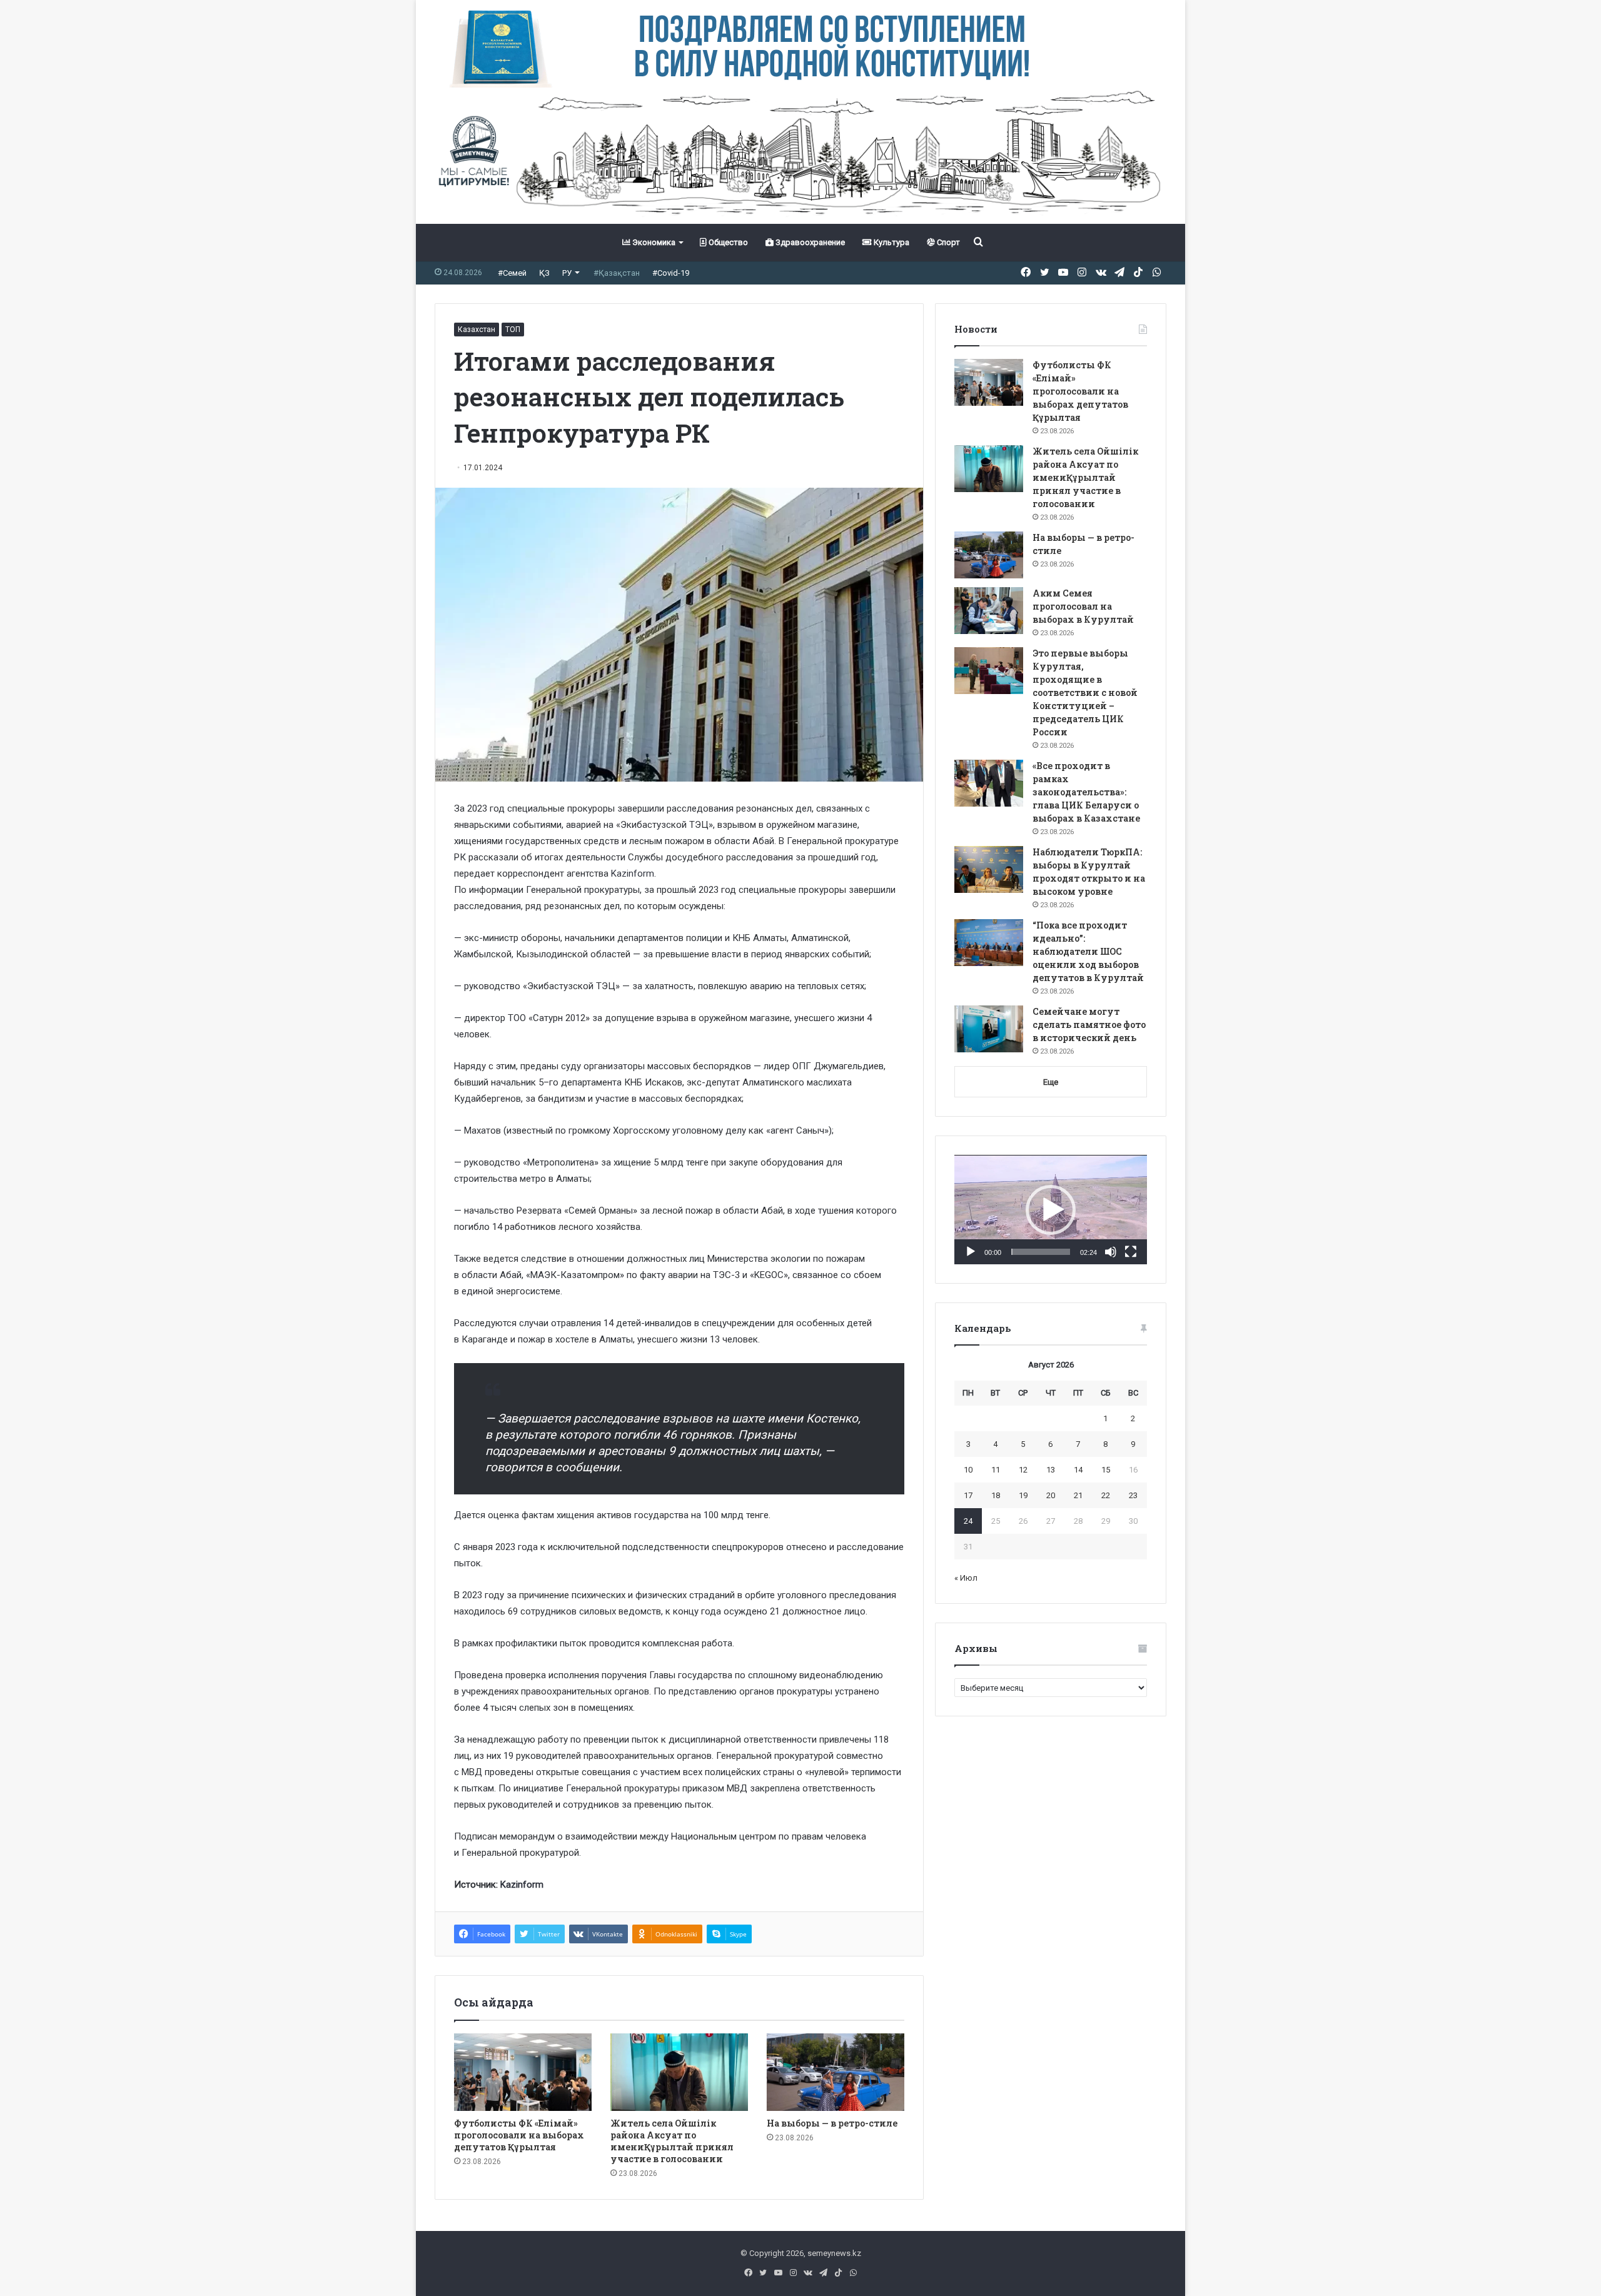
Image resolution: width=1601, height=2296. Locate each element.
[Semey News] (800, 156)
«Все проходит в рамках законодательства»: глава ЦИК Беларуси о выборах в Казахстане (1086, 792)
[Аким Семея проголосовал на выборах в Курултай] (989, 611)
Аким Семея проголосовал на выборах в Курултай (1083, 606)
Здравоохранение (809, 242)
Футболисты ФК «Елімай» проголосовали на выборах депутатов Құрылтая (519, 2135)
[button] (1051, 1210)
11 (996, 1470)
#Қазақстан (617, 273)
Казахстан (477, 330)
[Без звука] (1111, 1252)
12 (1023, 1470)
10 (968, 1470)
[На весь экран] (1131, 1252)
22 (1106, 1495)
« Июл (966, 1578)
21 (1078, 1495)
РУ (567, 273)
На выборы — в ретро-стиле (832, 2123)
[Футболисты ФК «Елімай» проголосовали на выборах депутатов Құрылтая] (523, 2072)
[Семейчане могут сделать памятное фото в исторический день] (989, 1029)
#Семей (512, 273)
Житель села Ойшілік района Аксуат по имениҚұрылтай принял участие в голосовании (672, 2141)
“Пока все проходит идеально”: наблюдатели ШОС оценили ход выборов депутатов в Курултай (1088, 951)
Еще (1051, 1082)
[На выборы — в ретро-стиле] (836, 2072)
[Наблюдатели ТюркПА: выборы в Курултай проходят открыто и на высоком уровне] (989, 869)
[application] (1051, 1210)
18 (996, 1495)
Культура (891, 242)
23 (1133, 1495)
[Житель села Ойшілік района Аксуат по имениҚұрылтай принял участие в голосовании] (679, 2072)
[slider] (1041, 1252)
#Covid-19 (671, 273)
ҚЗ (544, 273)
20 (1051, 1495)
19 (1023, 1495)
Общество (727, 242)
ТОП (513, 330)
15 (1106, 1470)
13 (1051, 1470)
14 (1078, 1470)
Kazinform (633, 874)
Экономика (653, 242)
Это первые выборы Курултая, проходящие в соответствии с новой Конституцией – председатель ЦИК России (1085, 692)
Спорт (947, 242)
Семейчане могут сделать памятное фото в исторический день (1089, 1025)
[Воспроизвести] (971, 1252)
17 (968, 1495)
